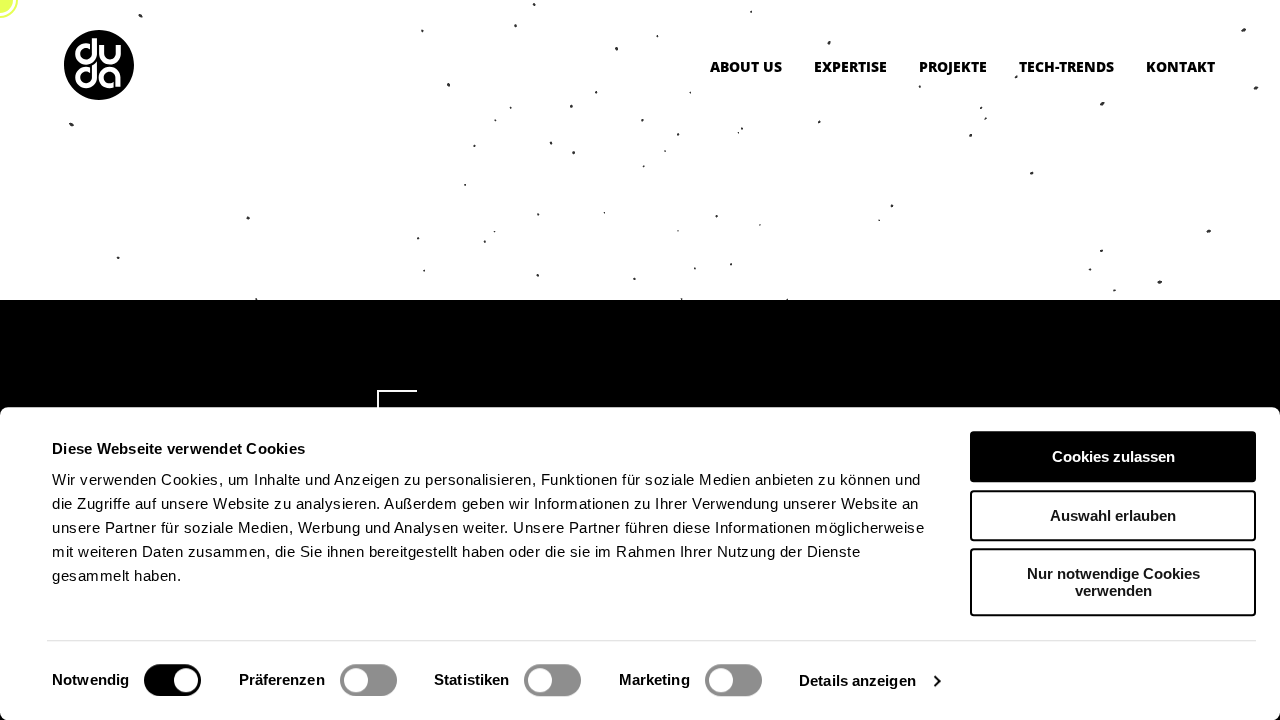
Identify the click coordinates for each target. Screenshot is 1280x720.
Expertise (850, 66)
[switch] (368, 680)
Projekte (953, 66)
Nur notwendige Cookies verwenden (1113, 582)
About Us (746, 66)
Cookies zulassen (1113, 456)
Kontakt (1180, 66)
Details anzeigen (857, 680)
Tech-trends (1066, 66)
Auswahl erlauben (1113, 515)
